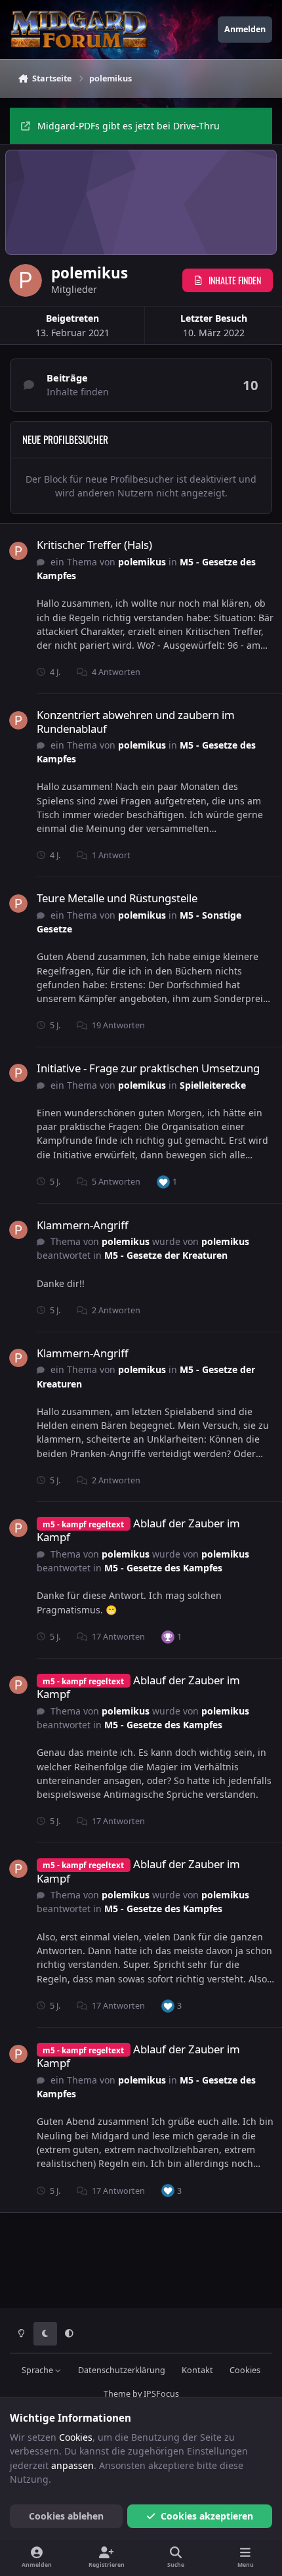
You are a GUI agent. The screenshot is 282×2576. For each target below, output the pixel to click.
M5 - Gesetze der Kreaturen (166, 1255)
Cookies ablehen (66, 2516)
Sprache (38, 2370)
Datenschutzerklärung (122, 2370)
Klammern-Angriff (83, 1225)
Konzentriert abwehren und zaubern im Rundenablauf (136, 721)
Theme (117, 2394)
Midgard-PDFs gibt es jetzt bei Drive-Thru (129, 126)
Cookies (245, 2370)
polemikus (142, 562)
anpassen (72, 2465)
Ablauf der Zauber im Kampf (138, 1530)
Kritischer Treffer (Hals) (94, 545)
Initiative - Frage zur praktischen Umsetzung (148, 1068)
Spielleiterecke (213, 1085)
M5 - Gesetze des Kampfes (163, 1568)
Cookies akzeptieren (207, 2516)
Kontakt (197, 2370)
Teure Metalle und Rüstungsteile (117, 898)
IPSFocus (161, 2394)
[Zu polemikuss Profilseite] (18, 551)
